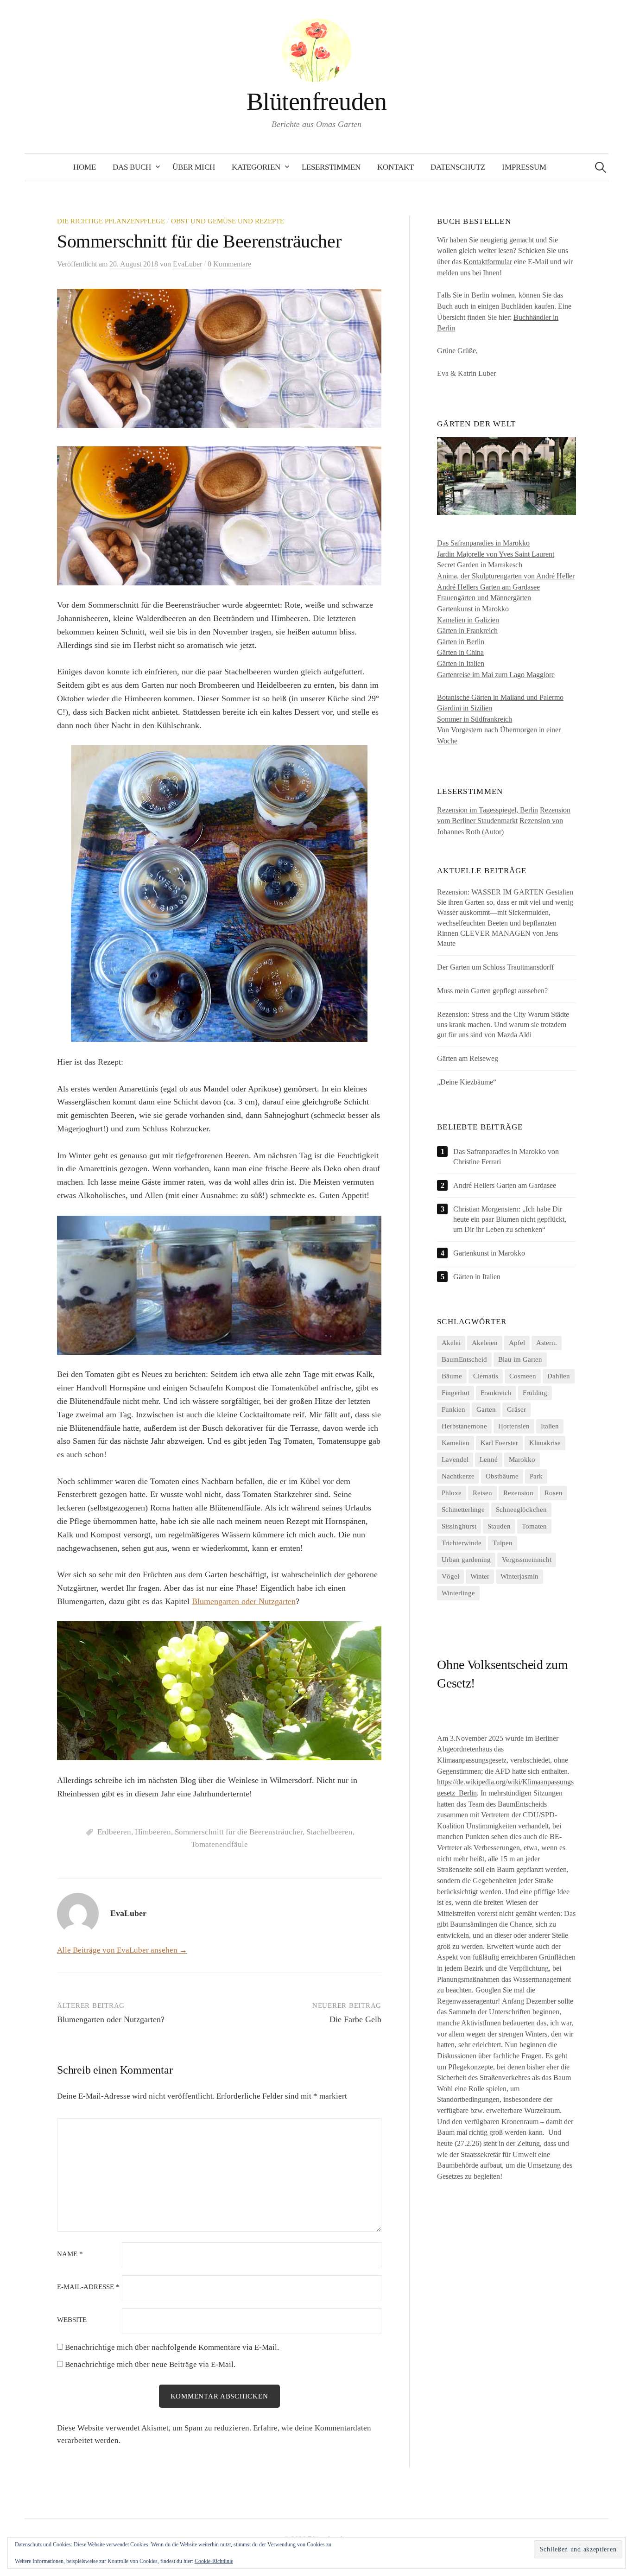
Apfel (517, 1343)
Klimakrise (545, 1443)
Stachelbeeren (329, 1832)
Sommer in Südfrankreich (475, 719)
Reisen (482, 1493)
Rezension (518, 1493)
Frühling (535, 1393)
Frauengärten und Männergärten (484, 598)
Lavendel (455, 1459)
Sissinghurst (459, 1526)
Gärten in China (460, 652)
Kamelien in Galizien (468, 620)
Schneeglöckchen (521, 1510)
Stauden (499, 1526)
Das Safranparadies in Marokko (483, 543)
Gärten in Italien (461, 663)
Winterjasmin (519, 1576)
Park (536, 1476)
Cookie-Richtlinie (214, 2561)
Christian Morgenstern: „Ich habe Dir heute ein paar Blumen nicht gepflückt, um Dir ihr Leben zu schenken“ (510, 1219)
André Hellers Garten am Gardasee (488, 587)
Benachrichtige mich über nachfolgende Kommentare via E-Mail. (172, 2347)
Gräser (516, 1409)
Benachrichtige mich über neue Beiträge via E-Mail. (150, 2364)
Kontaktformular (488, 262)
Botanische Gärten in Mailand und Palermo (500, 697)
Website (72, 2320)
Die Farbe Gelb (355, 2019)
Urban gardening (466, 1560)
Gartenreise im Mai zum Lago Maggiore (496, 675)
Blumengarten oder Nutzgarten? (111, 2019)
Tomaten (534, 1526)
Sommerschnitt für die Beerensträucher (239, 1832)
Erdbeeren (114, 1832)
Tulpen (503, 1543)
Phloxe (452, 1493)
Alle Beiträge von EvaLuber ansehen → (122, 1950)
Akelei (451, 1343)
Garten (486, 1409)
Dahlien (559, 1376)
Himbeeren (153, 1832)
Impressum (524, 167)
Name (70, 2254)
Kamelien (456, 1443)
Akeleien (485, 1343)
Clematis (486, 1376)
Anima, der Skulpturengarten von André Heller (506, 576)
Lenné (489, 1459)
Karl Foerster (499, 1443)
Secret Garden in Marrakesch (480, 565)
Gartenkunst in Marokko (473, 609)
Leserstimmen (331, 167)
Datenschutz (458, 167)
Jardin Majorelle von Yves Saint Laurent (496, 554)
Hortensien (514, 1426)
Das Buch (132, 167)
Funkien (453, 1409)
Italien (550, 1426)
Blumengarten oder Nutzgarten (244, 1601)
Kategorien (256, 167)
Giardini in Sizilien (465, 708)
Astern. (547, 1343)
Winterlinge (458, 1593)
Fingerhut (456, 1393)
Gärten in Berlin (461, 642)
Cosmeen (523, 1376)
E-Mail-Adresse (88, 2287)
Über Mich (194, 167)
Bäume (452, 1376)
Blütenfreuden (316, 102)
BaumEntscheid (464, 1359)
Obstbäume (502, 1476)
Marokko (522, 1459)
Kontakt (396, 167)
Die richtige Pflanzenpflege (111, 221)
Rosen (554, 1493)
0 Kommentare (229, 264)
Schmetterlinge (463, 1510)
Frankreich (496, 1393)
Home (85, 167)
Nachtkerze (458, 1476)
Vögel (450, 1576)
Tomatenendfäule (219, 1844)
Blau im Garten (520, 1359)
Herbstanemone (464, 1426)
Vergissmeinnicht (527, 1560)
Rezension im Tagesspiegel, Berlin (487, 810)
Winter (480, 1576)
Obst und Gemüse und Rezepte (228, 221)
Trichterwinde (462, 1543)
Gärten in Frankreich (467, 631)
